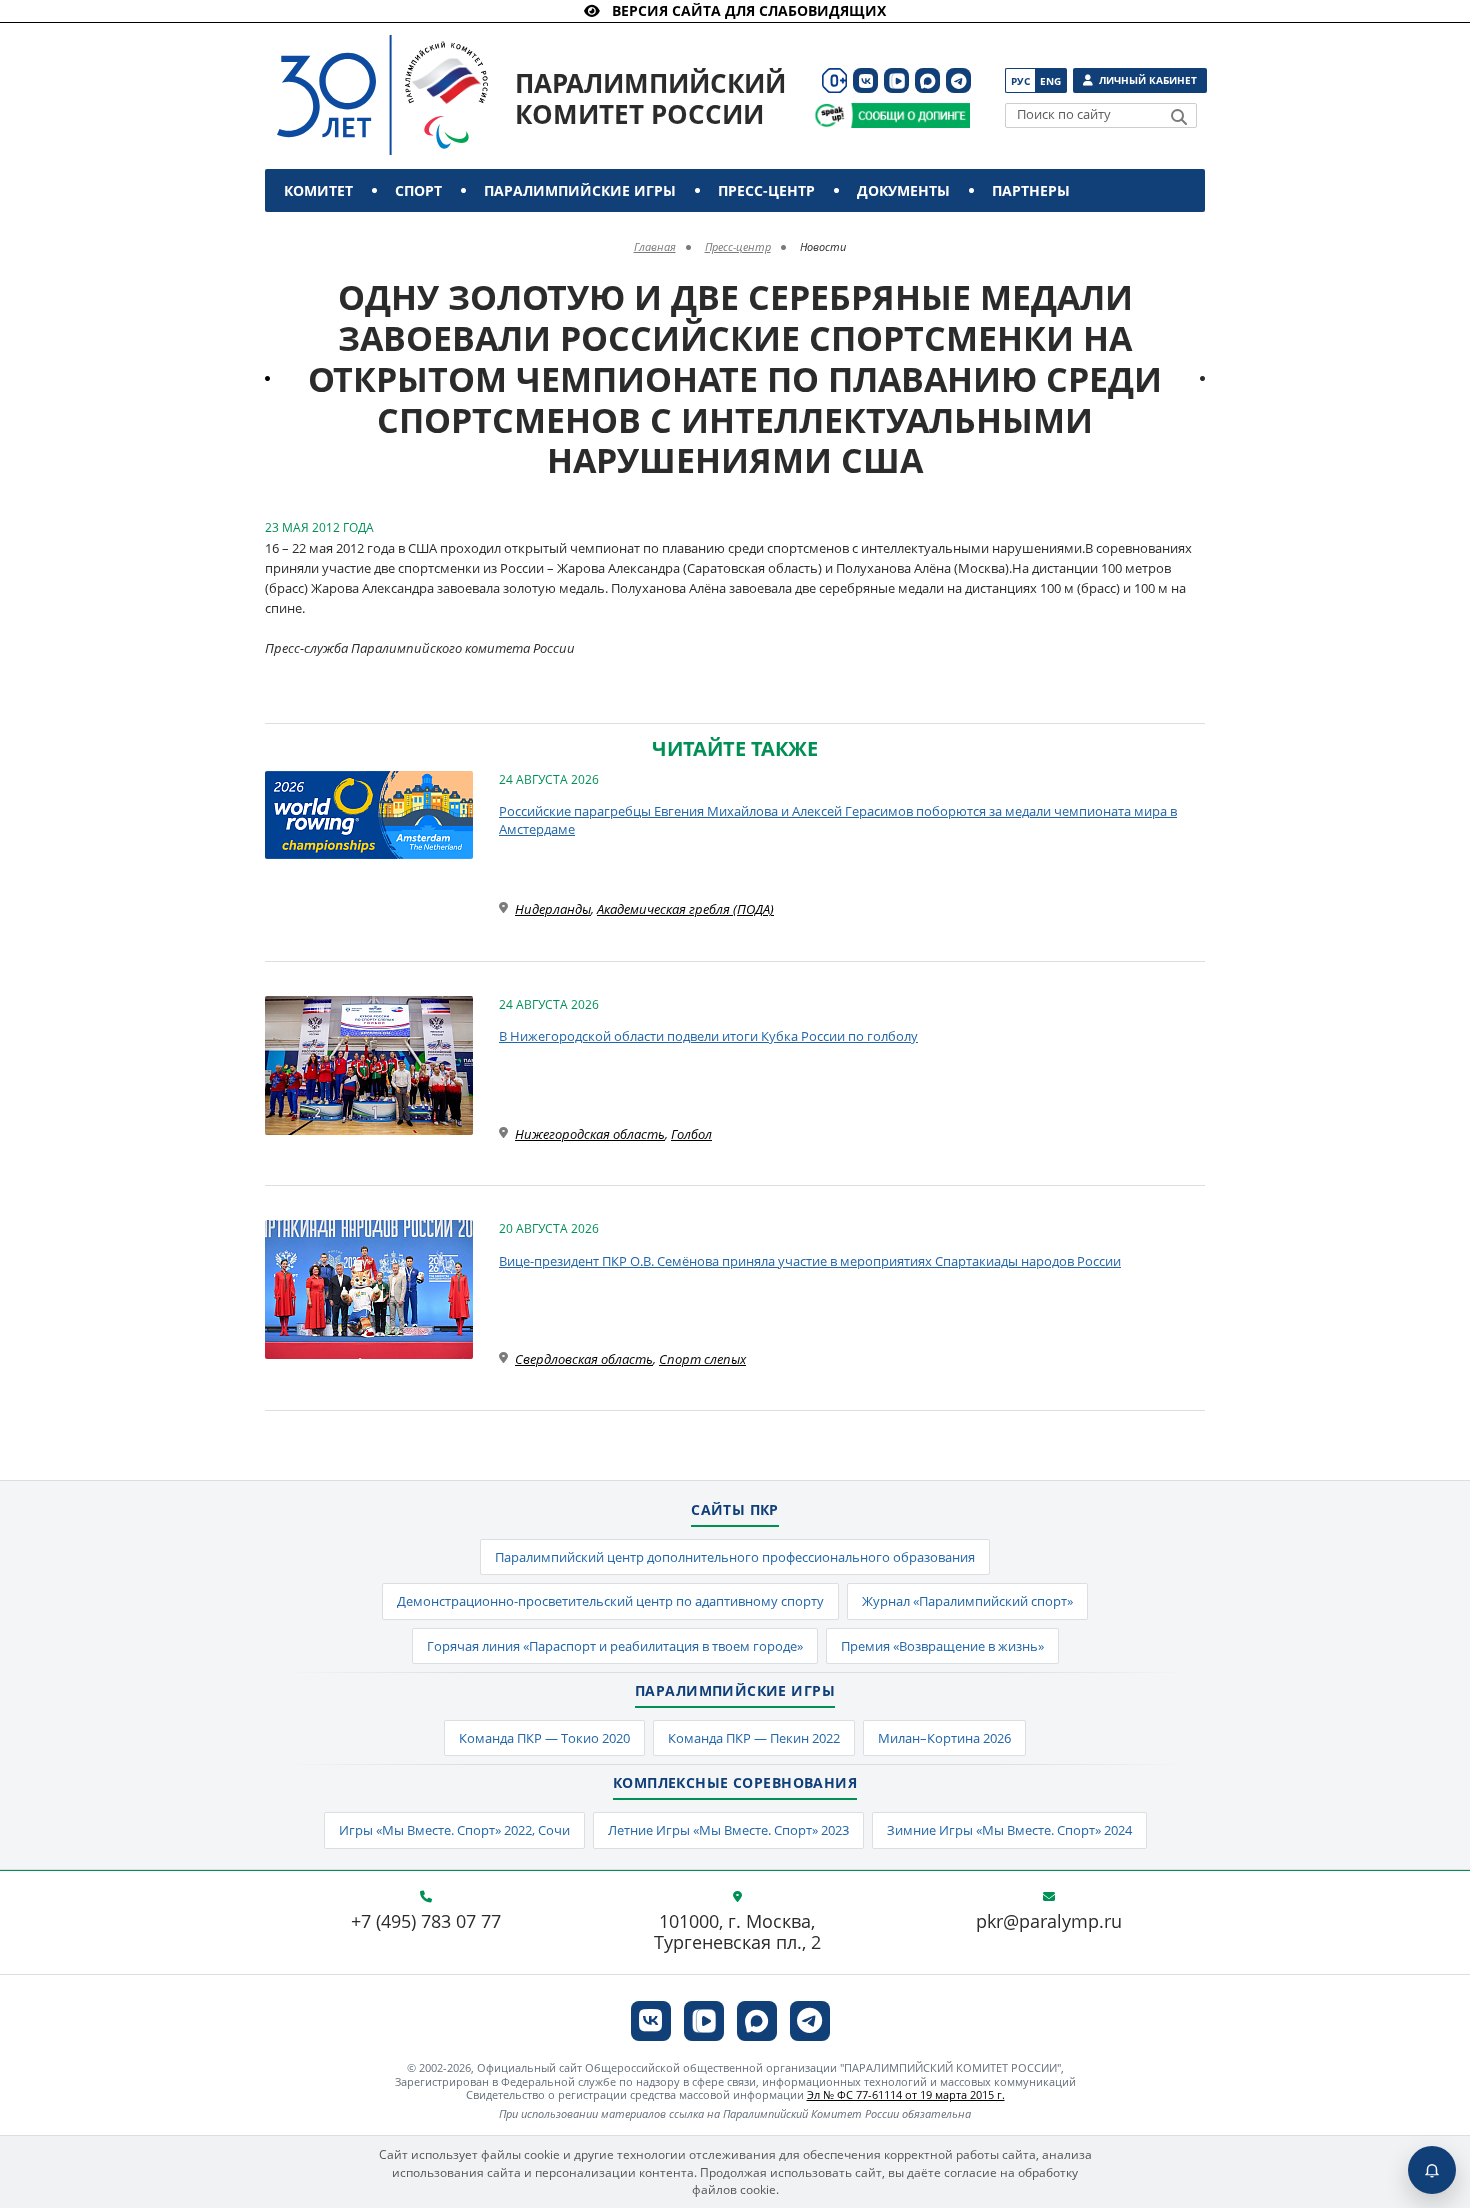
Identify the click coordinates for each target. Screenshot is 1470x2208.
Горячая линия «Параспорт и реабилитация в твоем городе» (615, 1646)
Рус (1020, 81)
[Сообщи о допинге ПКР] (910, 115)
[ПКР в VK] (865, 80)
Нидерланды (553, 909)
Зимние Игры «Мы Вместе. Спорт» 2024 (1009, 1830)
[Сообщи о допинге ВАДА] (829, 115)
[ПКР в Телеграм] (958, 80)
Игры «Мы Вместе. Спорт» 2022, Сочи (454, 1830)
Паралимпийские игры (580, 190)
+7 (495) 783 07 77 (426, 1922)
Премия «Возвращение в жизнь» (942, 1646)
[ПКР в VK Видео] (896, 80)
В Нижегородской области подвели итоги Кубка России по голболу (708, 1036)
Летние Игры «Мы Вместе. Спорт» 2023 (728, 1830)
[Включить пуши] (1432, 2170)
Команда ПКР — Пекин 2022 (754, 1738)
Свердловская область (584, 1359)
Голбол (691, 1134)
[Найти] (1179, 117)
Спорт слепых (702, 1359)
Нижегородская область (590, 1134)
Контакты (327, 233)
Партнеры (1031, 190)
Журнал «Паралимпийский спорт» (967, 1601)
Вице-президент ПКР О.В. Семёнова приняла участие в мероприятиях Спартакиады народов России (810, 1261)
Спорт (418, 190)
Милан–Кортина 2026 (944, 1738)
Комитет (318, 190)
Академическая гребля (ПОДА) (685, 909)
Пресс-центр (766, 190)
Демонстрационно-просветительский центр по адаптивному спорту (610, 1601)
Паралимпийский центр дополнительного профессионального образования (735, 1557)
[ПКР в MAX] (927, 80)
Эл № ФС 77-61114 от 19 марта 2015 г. (906, 2094)
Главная (655, 246)
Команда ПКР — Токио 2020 (544, 1738)
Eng (1050, 81)
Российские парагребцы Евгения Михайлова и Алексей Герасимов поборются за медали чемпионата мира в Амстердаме (838, 820)
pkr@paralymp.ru (1049, 1922)
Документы (903, 190)
